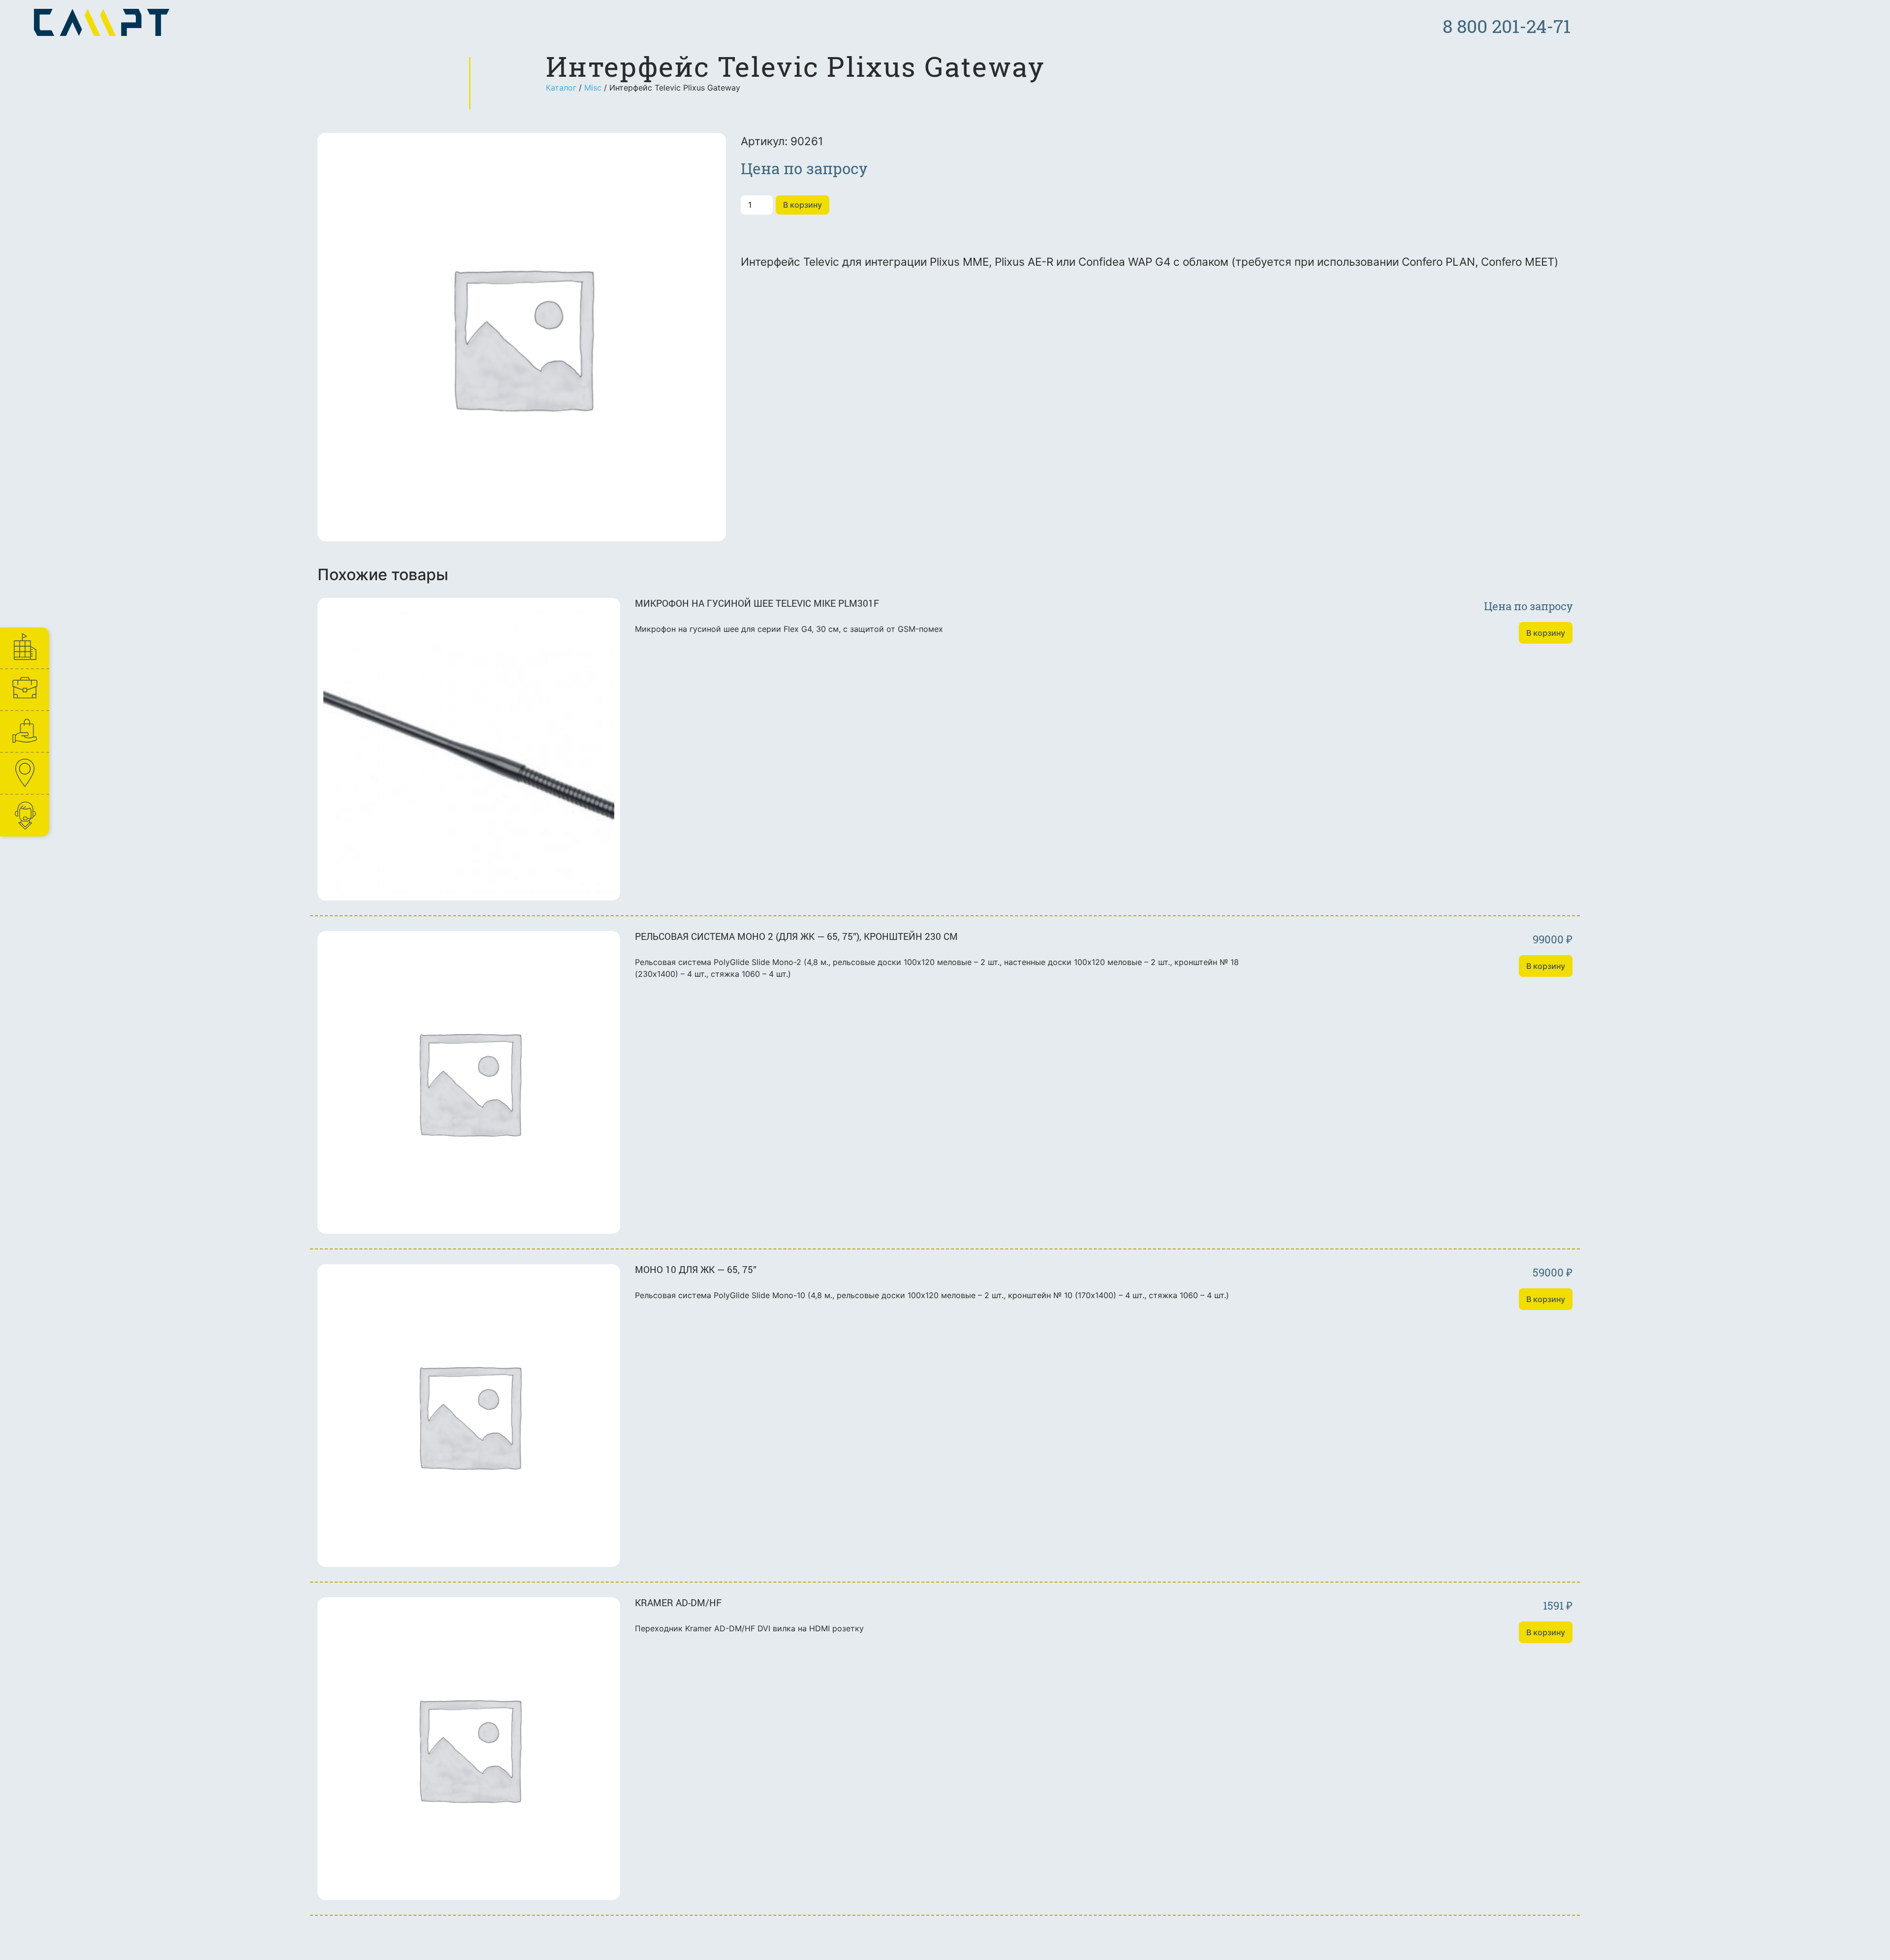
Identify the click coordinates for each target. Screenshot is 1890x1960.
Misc (593, 88)
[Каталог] (24, 731)
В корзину (803, 205)
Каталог (561, 88)
